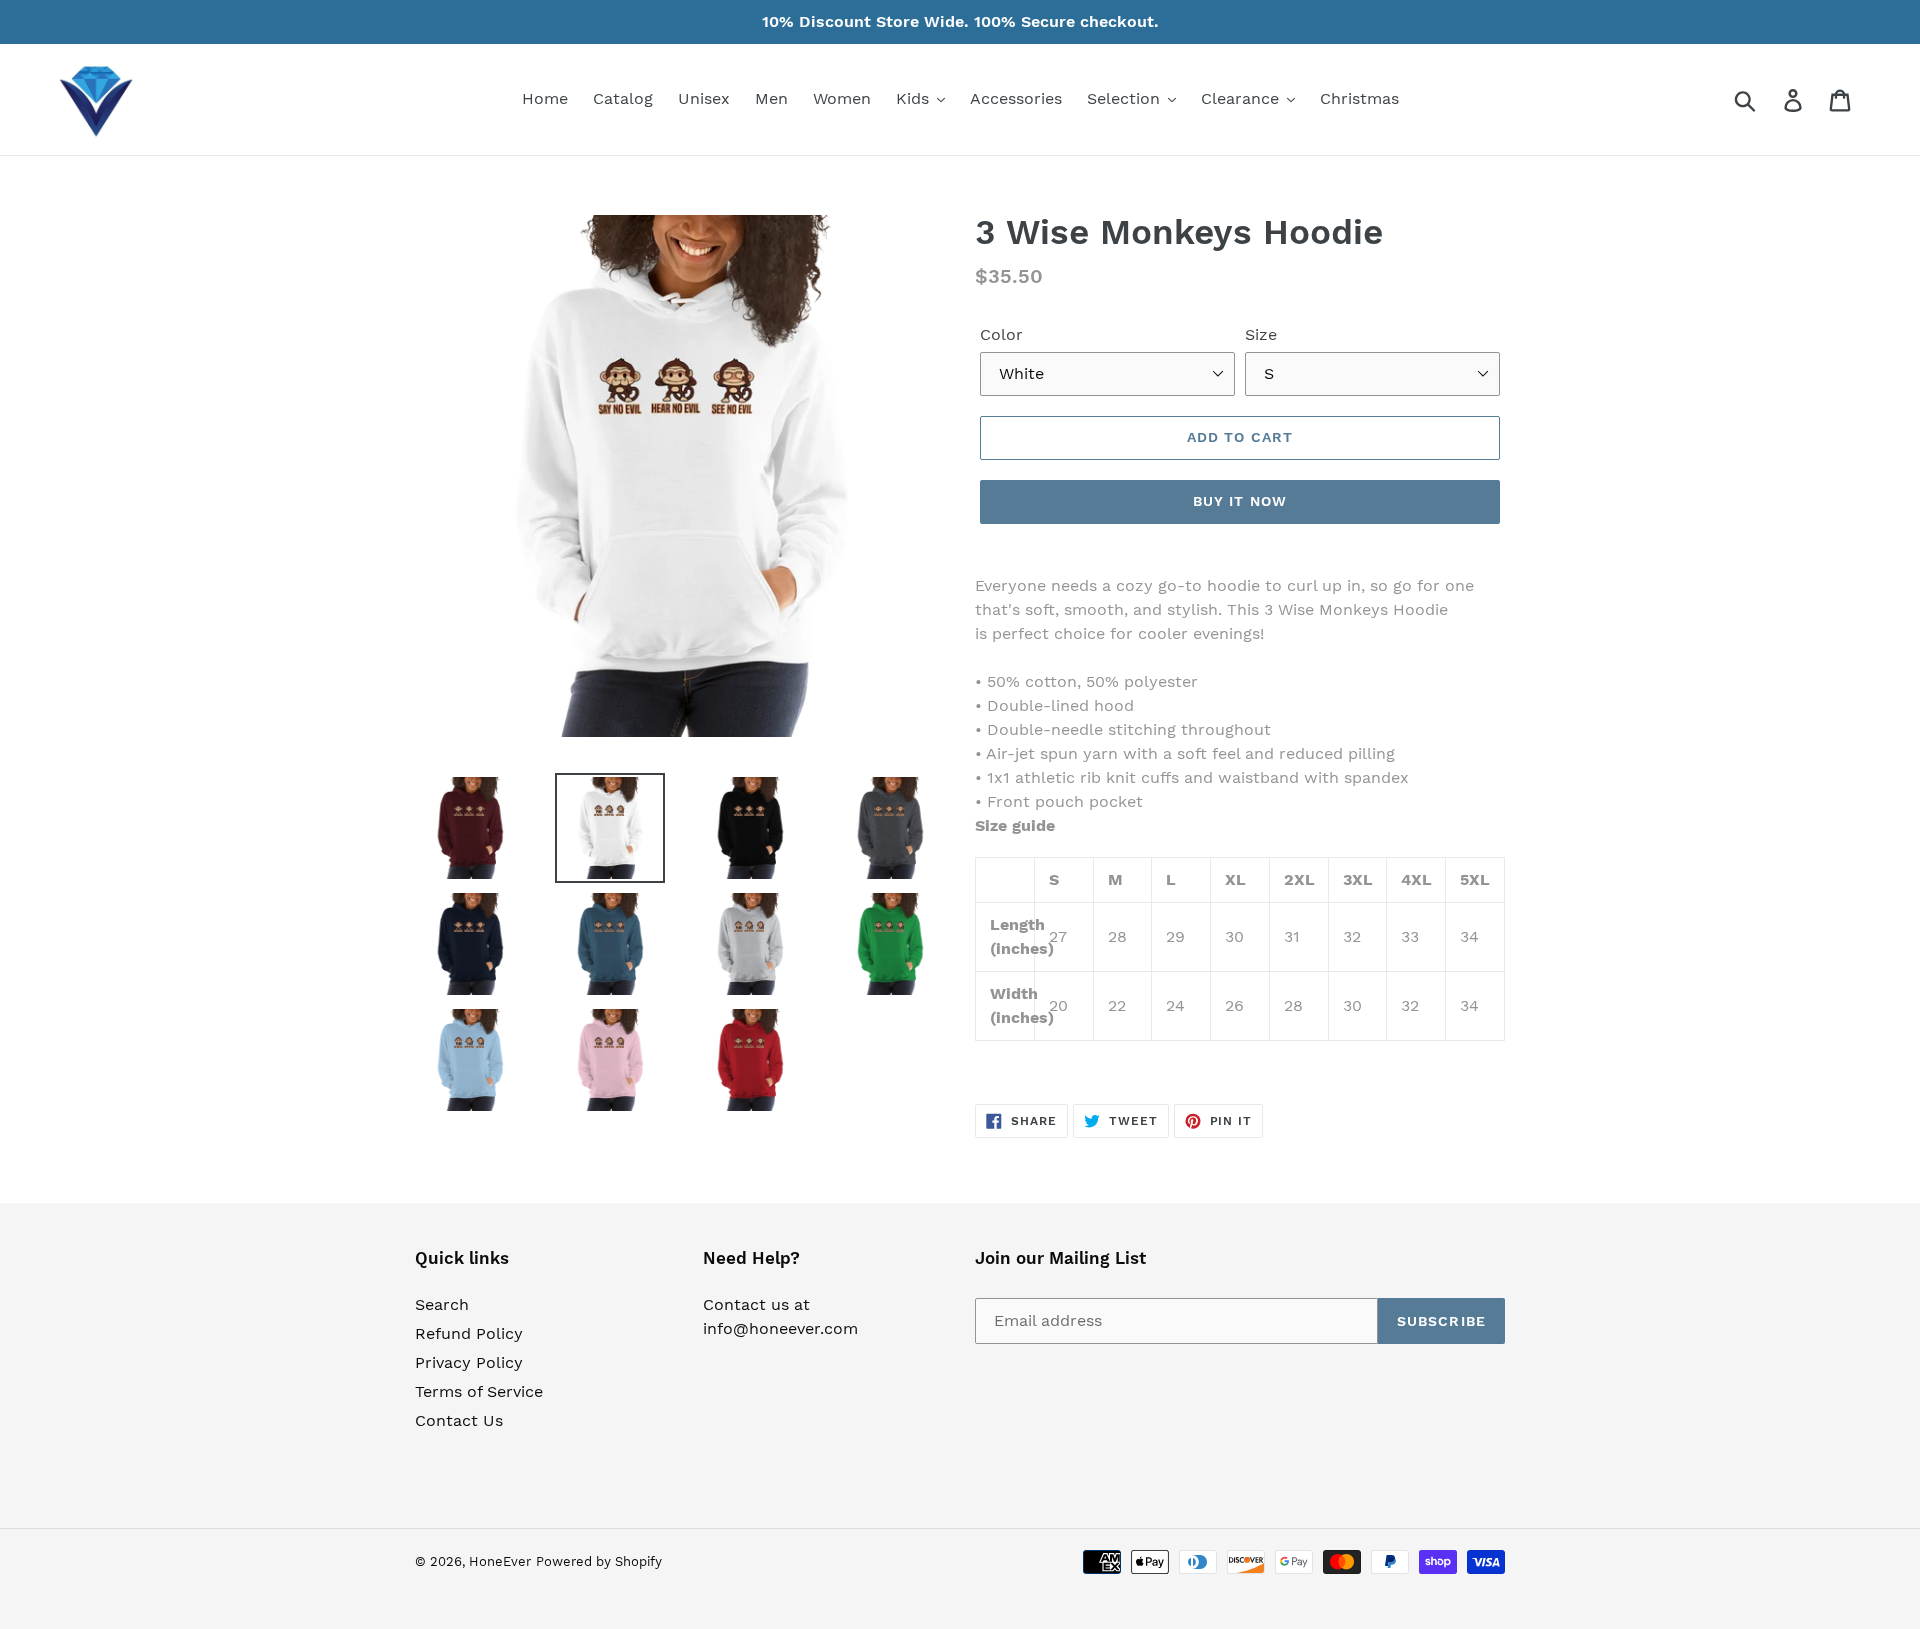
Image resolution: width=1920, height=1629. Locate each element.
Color (1001, 334)
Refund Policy (469, 1333)
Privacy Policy (469, 1362)
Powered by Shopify (599, 1561)
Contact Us (459, 1420)
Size (1261, 334)
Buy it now (1240, 501)
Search (442, 1304)
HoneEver (500, 1561)
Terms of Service (479, 1391)
